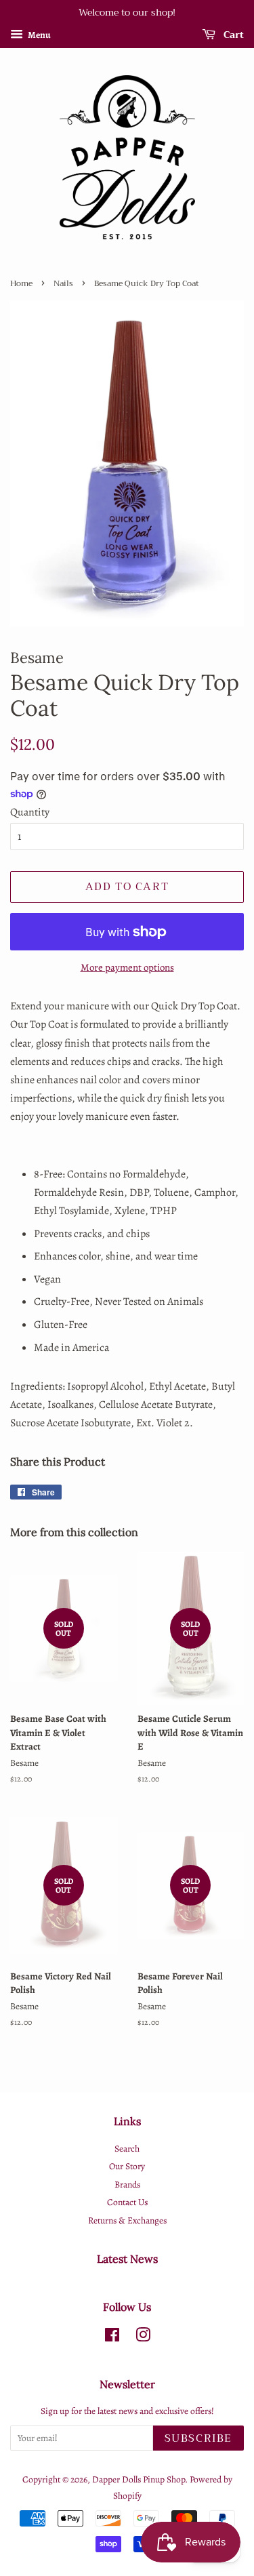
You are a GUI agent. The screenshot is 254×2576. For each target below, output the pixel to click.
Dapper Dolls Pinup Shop (139, 2479)
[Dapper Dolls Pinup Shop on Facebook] (112, 2338)
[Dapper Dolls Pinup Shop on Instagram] (143, 2338)
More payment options (127, 967)
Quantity (30, 812)
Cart (232, 35)
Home (21, 283)
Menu (39, 35)
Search (127, 2149)
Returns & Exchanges (127, 2220)
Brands (127, 2185)
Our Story (127, 2166)
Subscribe (198, 2438)
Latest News (127, 2259)
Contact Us (127, 2202)
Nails (63, 283)
